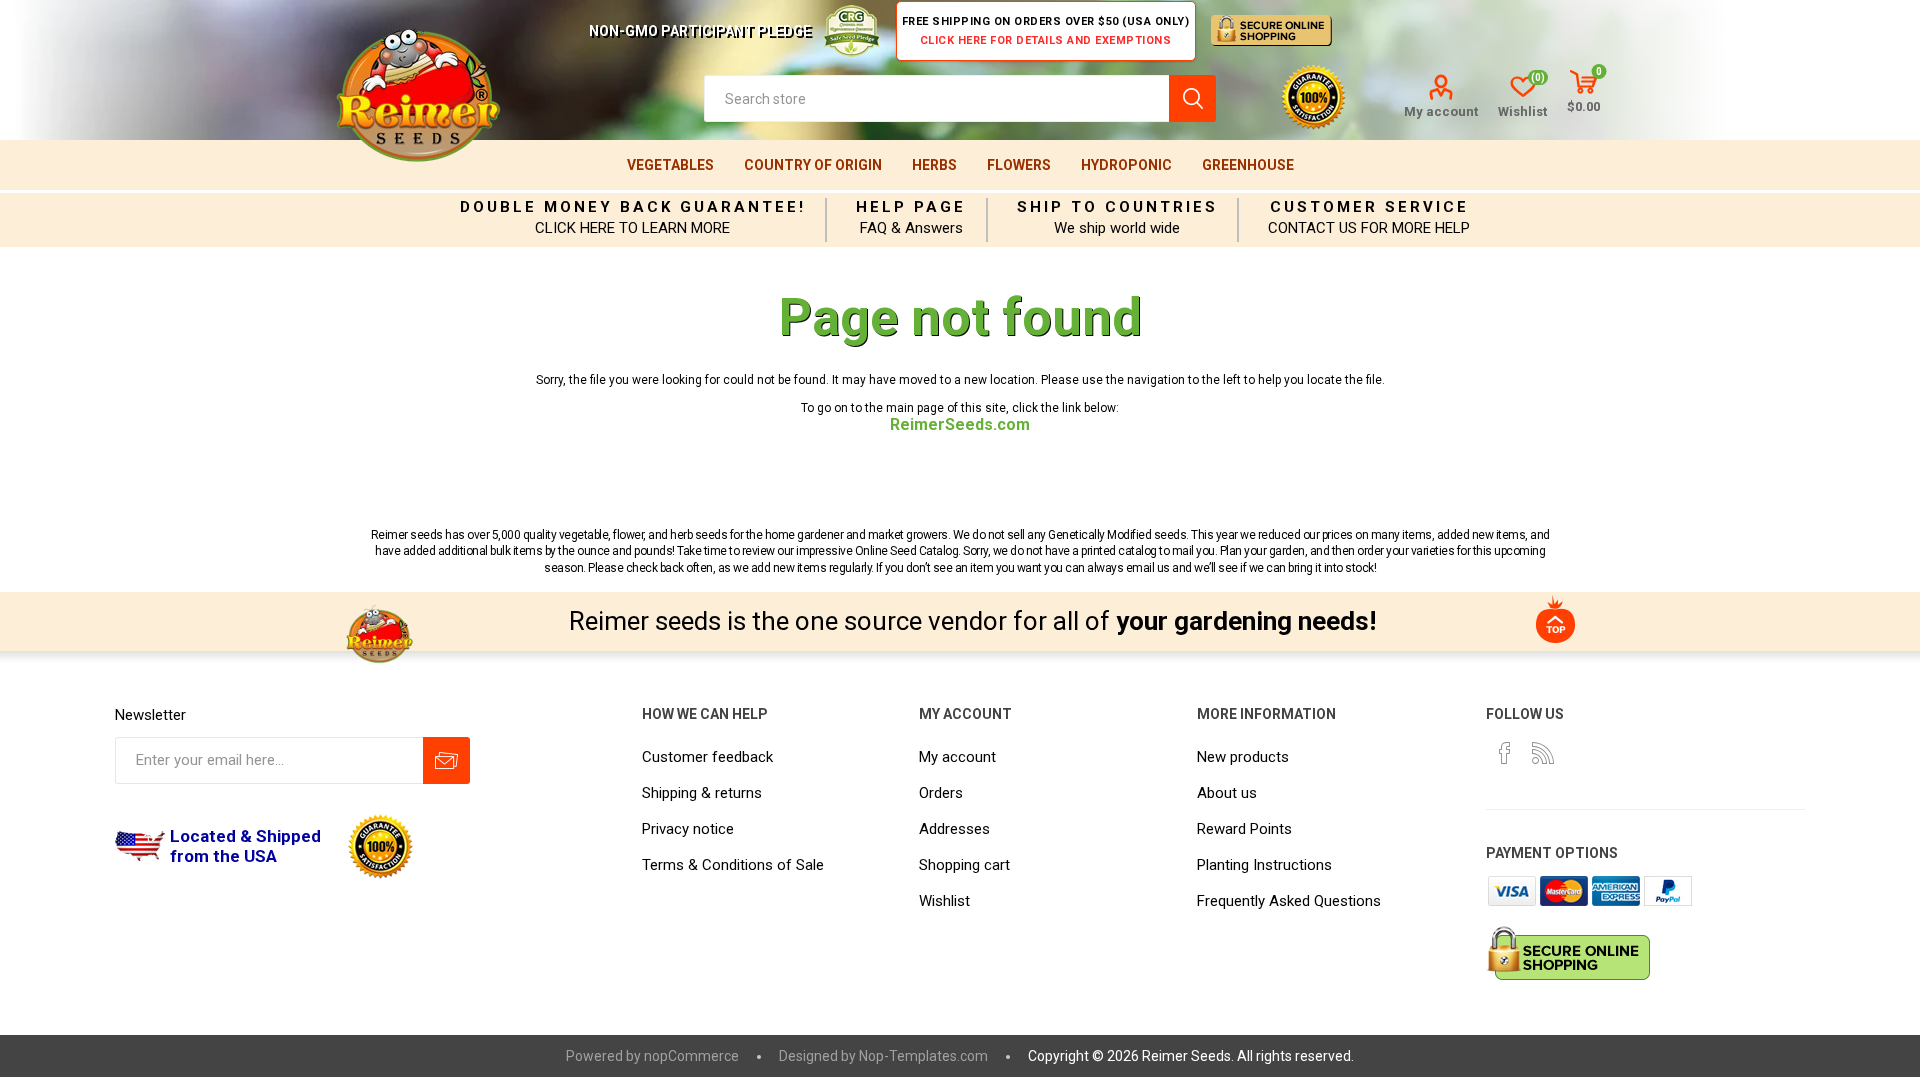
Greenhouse (1248, 165)
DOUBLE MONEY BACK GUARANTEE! (633, 207)
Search (1192, 98)
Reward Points (1244, 829)
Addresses (954, 829)
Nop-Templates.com (923, 1056)
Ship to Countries (1117, 207)
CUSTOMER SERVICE (1369, 207)
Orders (941, 793)
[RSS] (1543, 753)
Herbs (934, 165)
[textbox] (936, 98)
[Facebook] (1505, 753)
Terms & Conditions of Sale (733, 865)
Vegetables (670, 165)
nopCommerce (691, 1056)
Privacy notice (688, 829)
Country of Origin (813, 165)
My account (1441, 111)
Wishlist (944, 901)
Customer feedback (707, 757)
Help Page (911, 207)
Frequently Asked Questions (1289, 901)
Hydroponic (1126, 165)
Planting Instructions (1264, 865)
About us (1227, 793)
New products (1243, 757)
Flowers (1019, 165)
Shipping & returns (702, 793)
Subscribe (446, 760)
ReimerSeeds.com (960, 424)
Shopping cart (964, 865)
